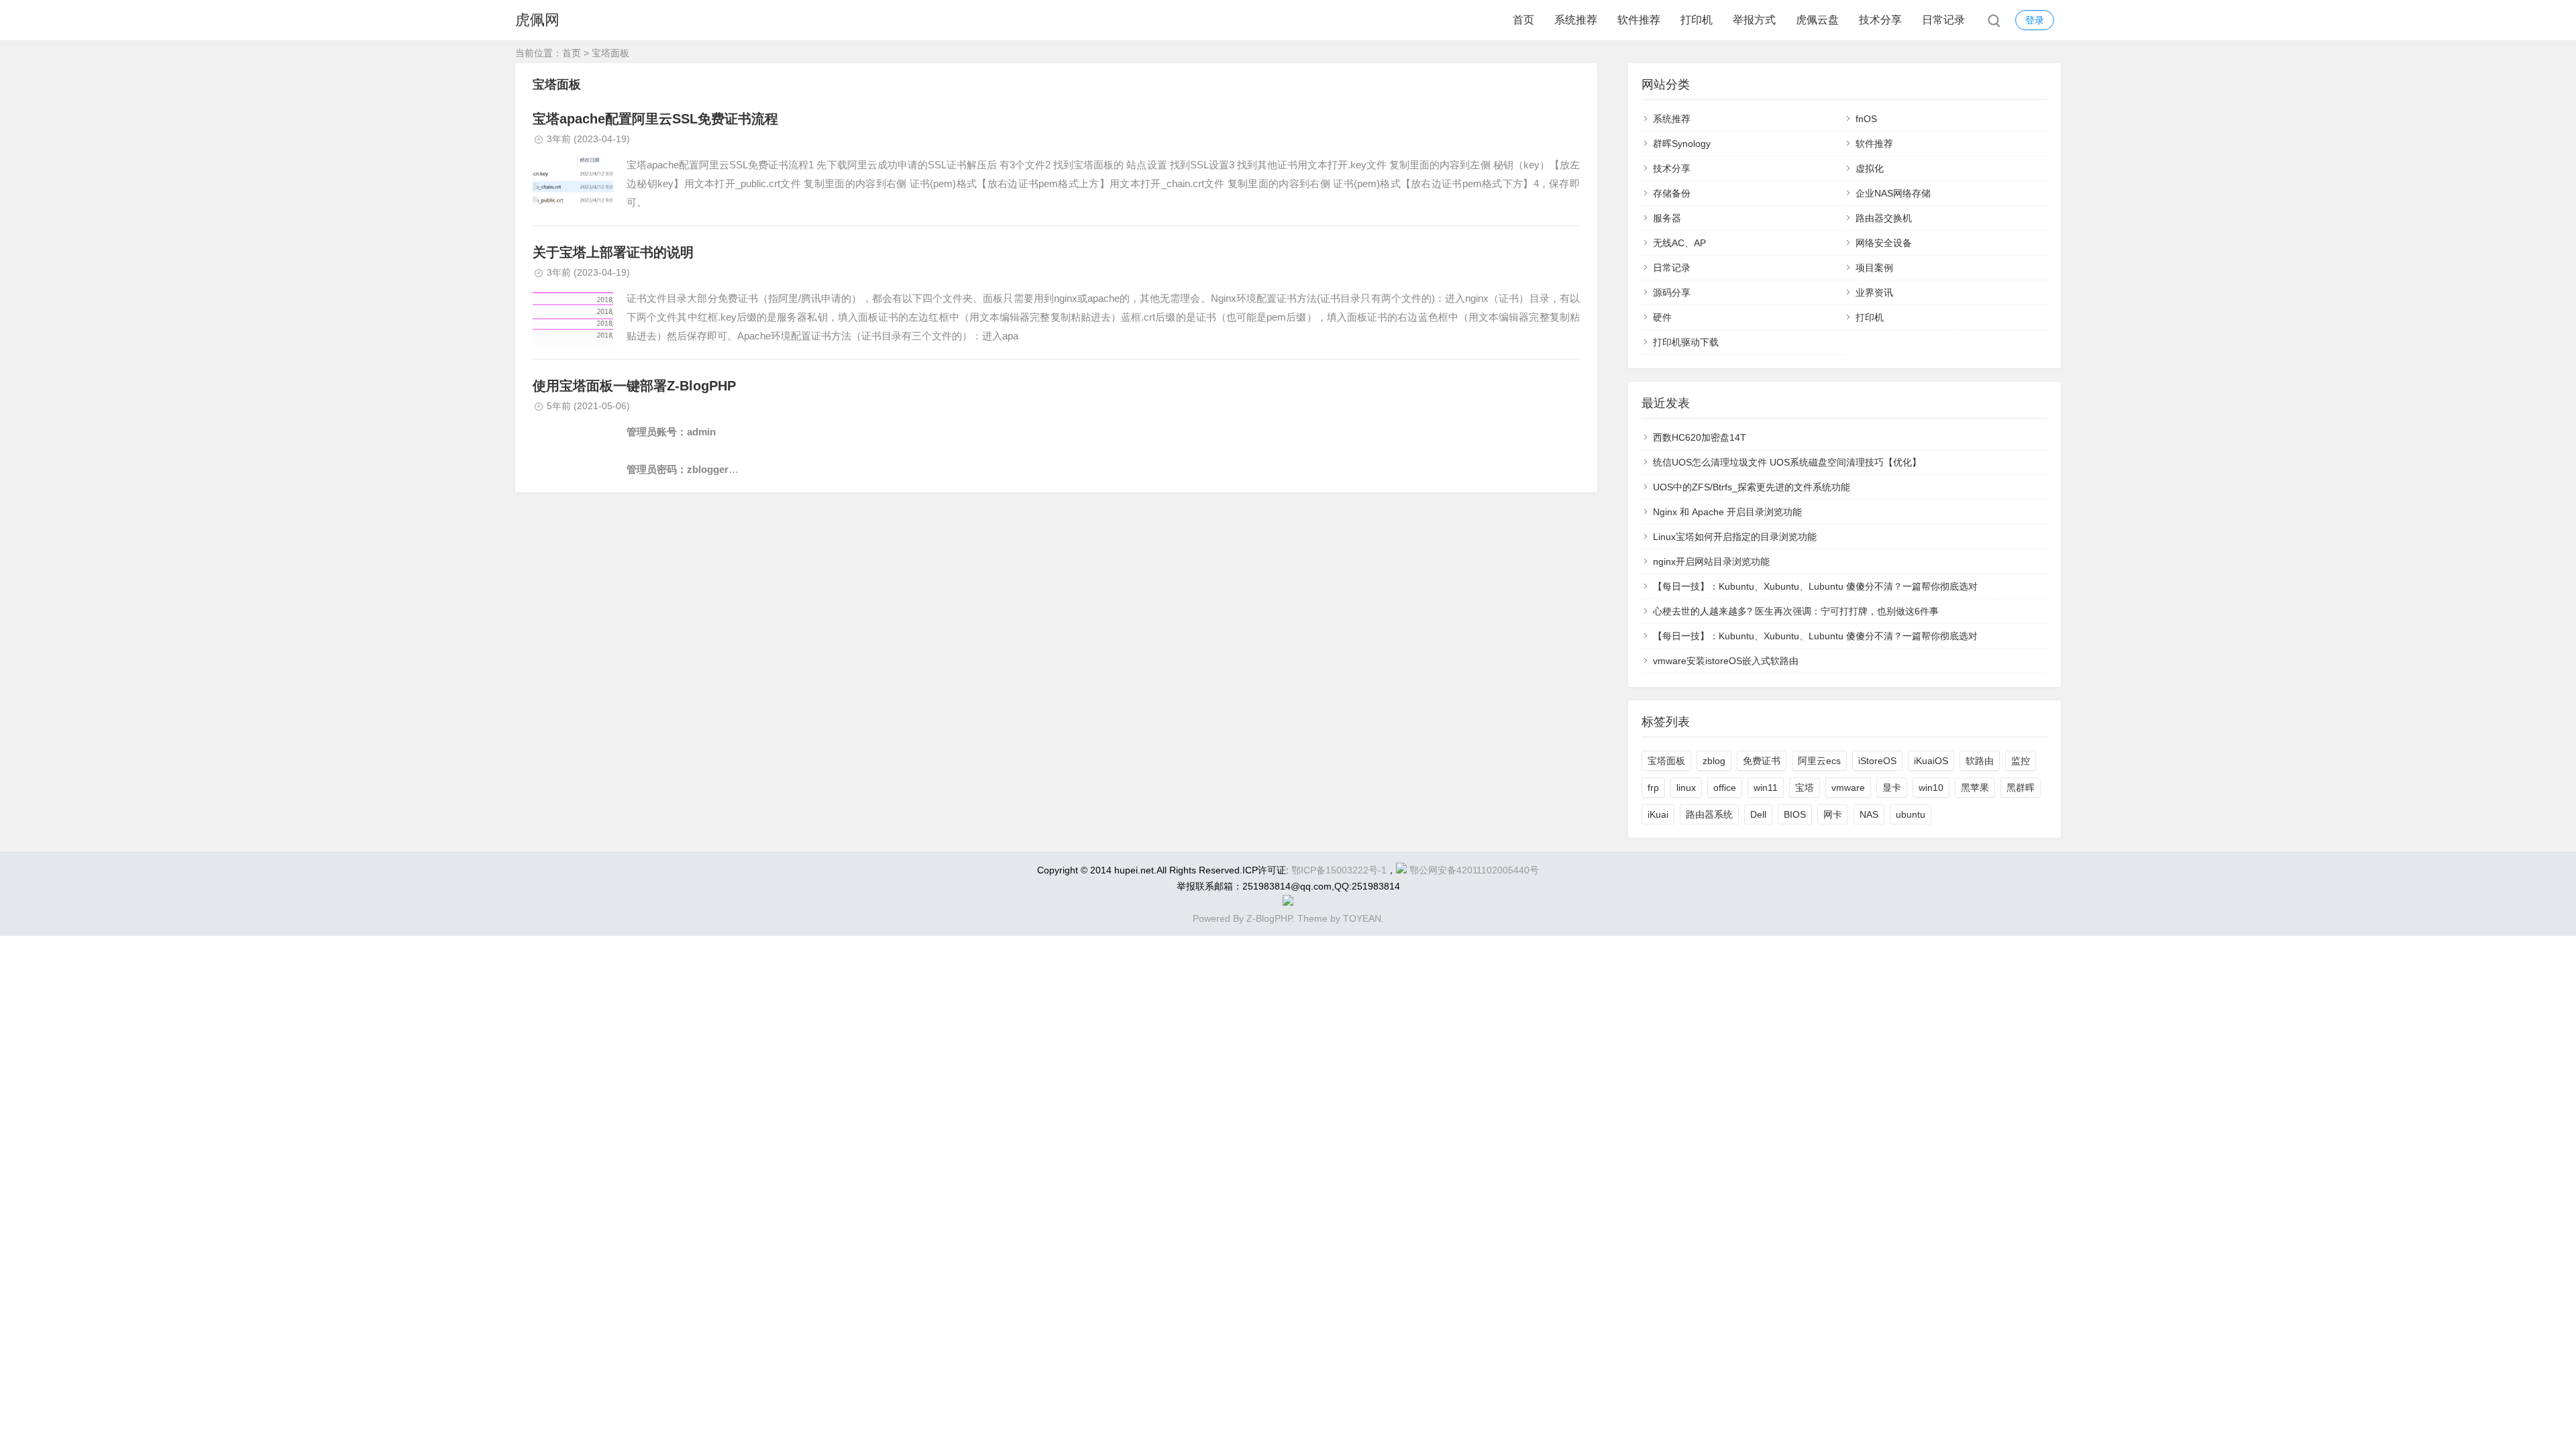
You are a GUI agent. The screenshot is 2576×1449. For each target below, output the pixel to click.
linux (1686, 788)
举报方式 (1754, 20)
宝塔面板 (1666, 761)
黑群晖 (2021, 788)
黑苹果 (1975, 788)
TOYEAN (1362, 918)
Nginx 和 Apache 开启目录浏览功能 (1727, 512)
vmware (1848, 788)
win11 (1766, 788)
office (1725, 788)
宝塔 (1805, 788)
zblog (1714, 761)
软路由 (1980, 761)
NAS (1869, 814)
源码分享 (1672, 292)
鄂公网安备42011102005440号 (1474, 870)
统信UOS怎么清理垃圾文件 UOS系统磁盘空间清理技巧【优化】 (1787, 462)
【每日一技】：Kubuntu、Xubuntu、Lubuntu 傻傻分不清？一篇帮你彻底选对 (1815, 586)
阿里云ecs (1819, 761)
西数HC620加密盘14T (1700, 437)
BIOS (1795, 814)
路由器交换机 (1884, 218)
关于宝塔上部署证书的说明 (613, 252)
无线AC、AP (1679, 243)
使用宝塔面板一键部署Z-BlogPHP (634, 386)
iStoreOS (1877, 761)
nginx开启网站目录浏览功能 (1711, 561)
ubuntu (1911, 814)
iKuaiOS (1931, 761)
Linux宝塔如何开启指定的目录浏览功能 (1735, 537)
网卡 (1833, 814)
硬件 (1662, 317)
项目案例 (1874, 268)
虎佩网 (537, 20)
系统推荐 (1576, 20)
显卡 (1892, 788)
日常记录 (1943, 20)
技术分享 (1880, 20)
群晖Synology (1682, 144)
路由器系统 (1709, 814)
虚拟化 (1870, 168)
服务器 (1667, 218)
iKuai (1658, 814)
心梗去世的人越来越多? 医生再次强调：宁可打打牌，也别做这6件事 (1796, 611)
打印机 (1697, 20)
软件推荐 (1639, 20)
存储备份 (1672, 193)
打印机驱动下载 (1686, 342)
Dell (1758, 814)
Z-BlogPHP (1269, 918)
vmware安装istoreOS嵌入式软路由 (1726, 661)
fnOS (1866, 119)
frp (1653, 788)
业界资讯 (1874, 292)
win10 (1931, 788)
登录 (2035, 20)
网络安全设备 (1884, 243)
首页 (1523, 20)
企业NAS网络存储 (1893, 193)
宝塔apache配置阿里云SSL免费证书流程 (655, 119)
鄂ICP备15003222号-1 (1339, 870)
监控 (2021, 761)
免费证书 (1762, 761)
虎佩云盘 (1817, 20)
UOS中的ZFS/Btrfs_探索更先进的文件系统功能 (1752, 487)
